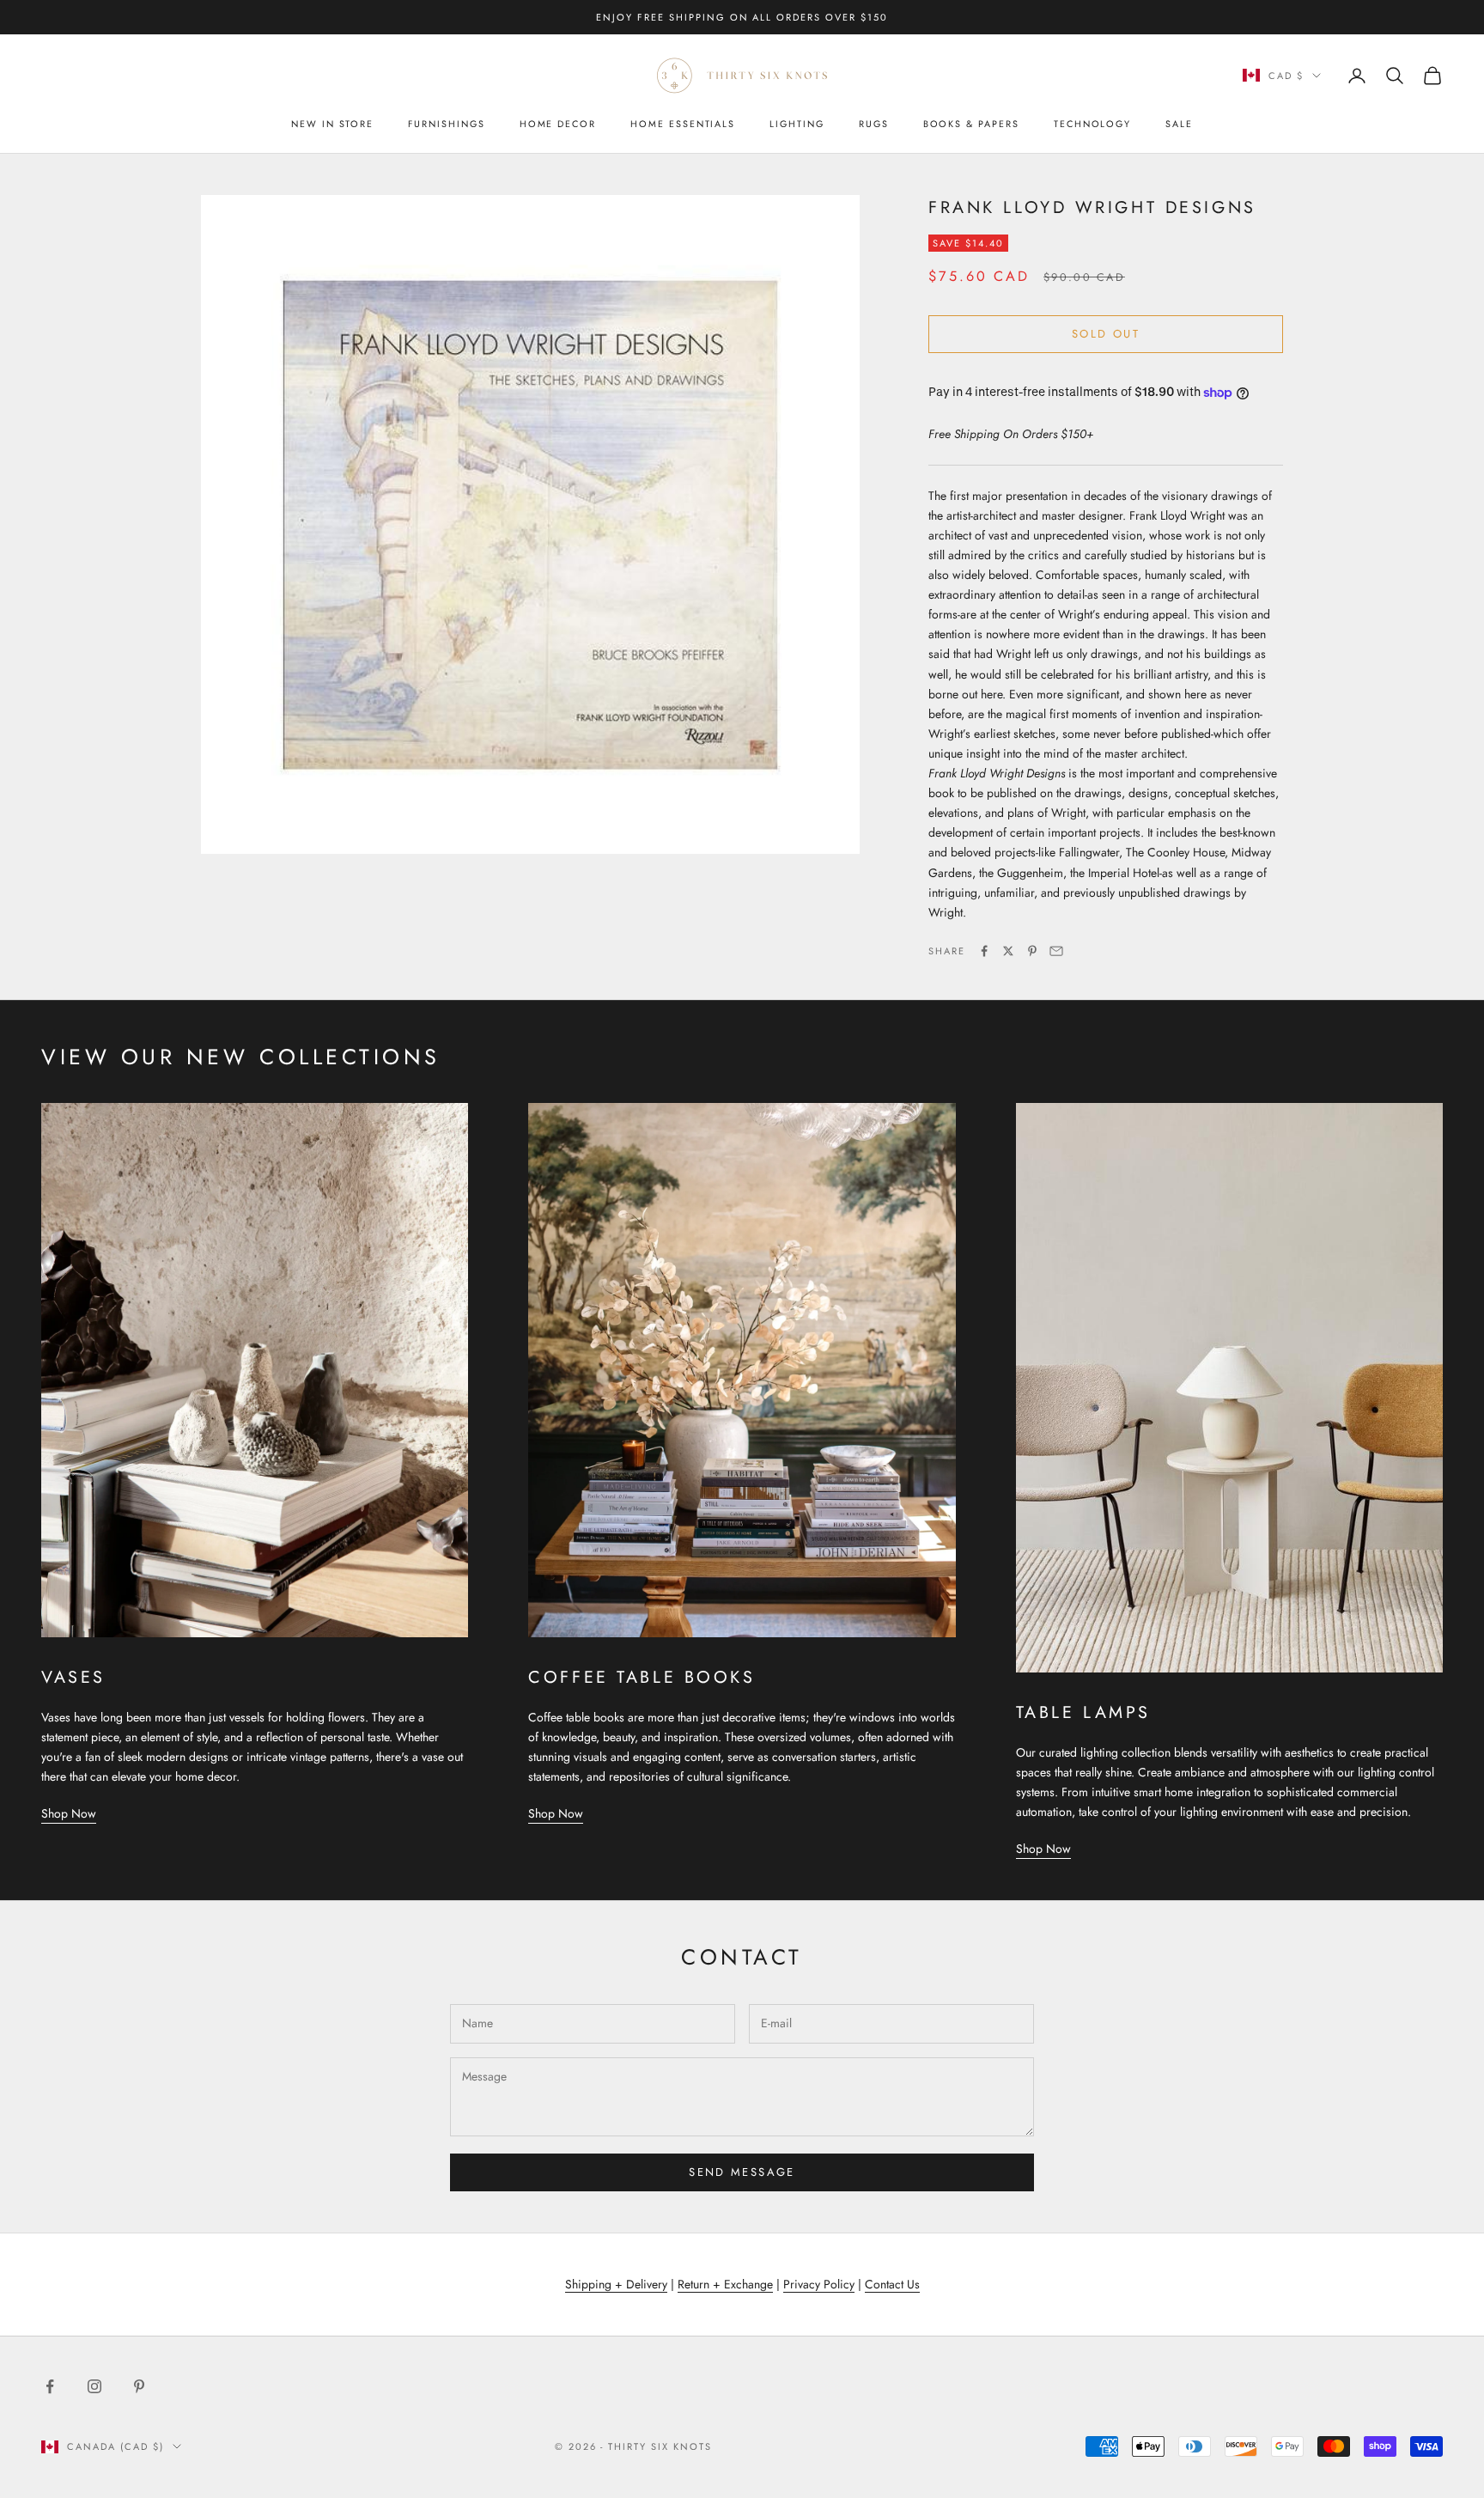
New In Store (332, 124)
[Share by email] (1056, 951)
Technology (1092, 124)
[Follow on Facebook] (50, 2386)
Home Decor (558, 124)
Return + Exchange (725, 2284)
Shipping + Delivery (616, 2284)
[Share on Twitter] (1008, 951)
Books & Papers (971, 124)
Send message (742, 2172)
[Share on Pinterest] (1032, 951)
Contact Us (892, 2284)
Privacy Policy (819, 2284)
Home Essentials (683, 124)
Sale (1179, 124)
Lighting (797, 124)
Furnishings (446, 124)
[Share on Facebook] (984, 951)
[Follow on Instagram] (94, 2386)
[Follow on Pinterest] (139, 2386)
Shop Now (69, 1813)
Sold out (1106, 334)
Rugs (874, 124)
